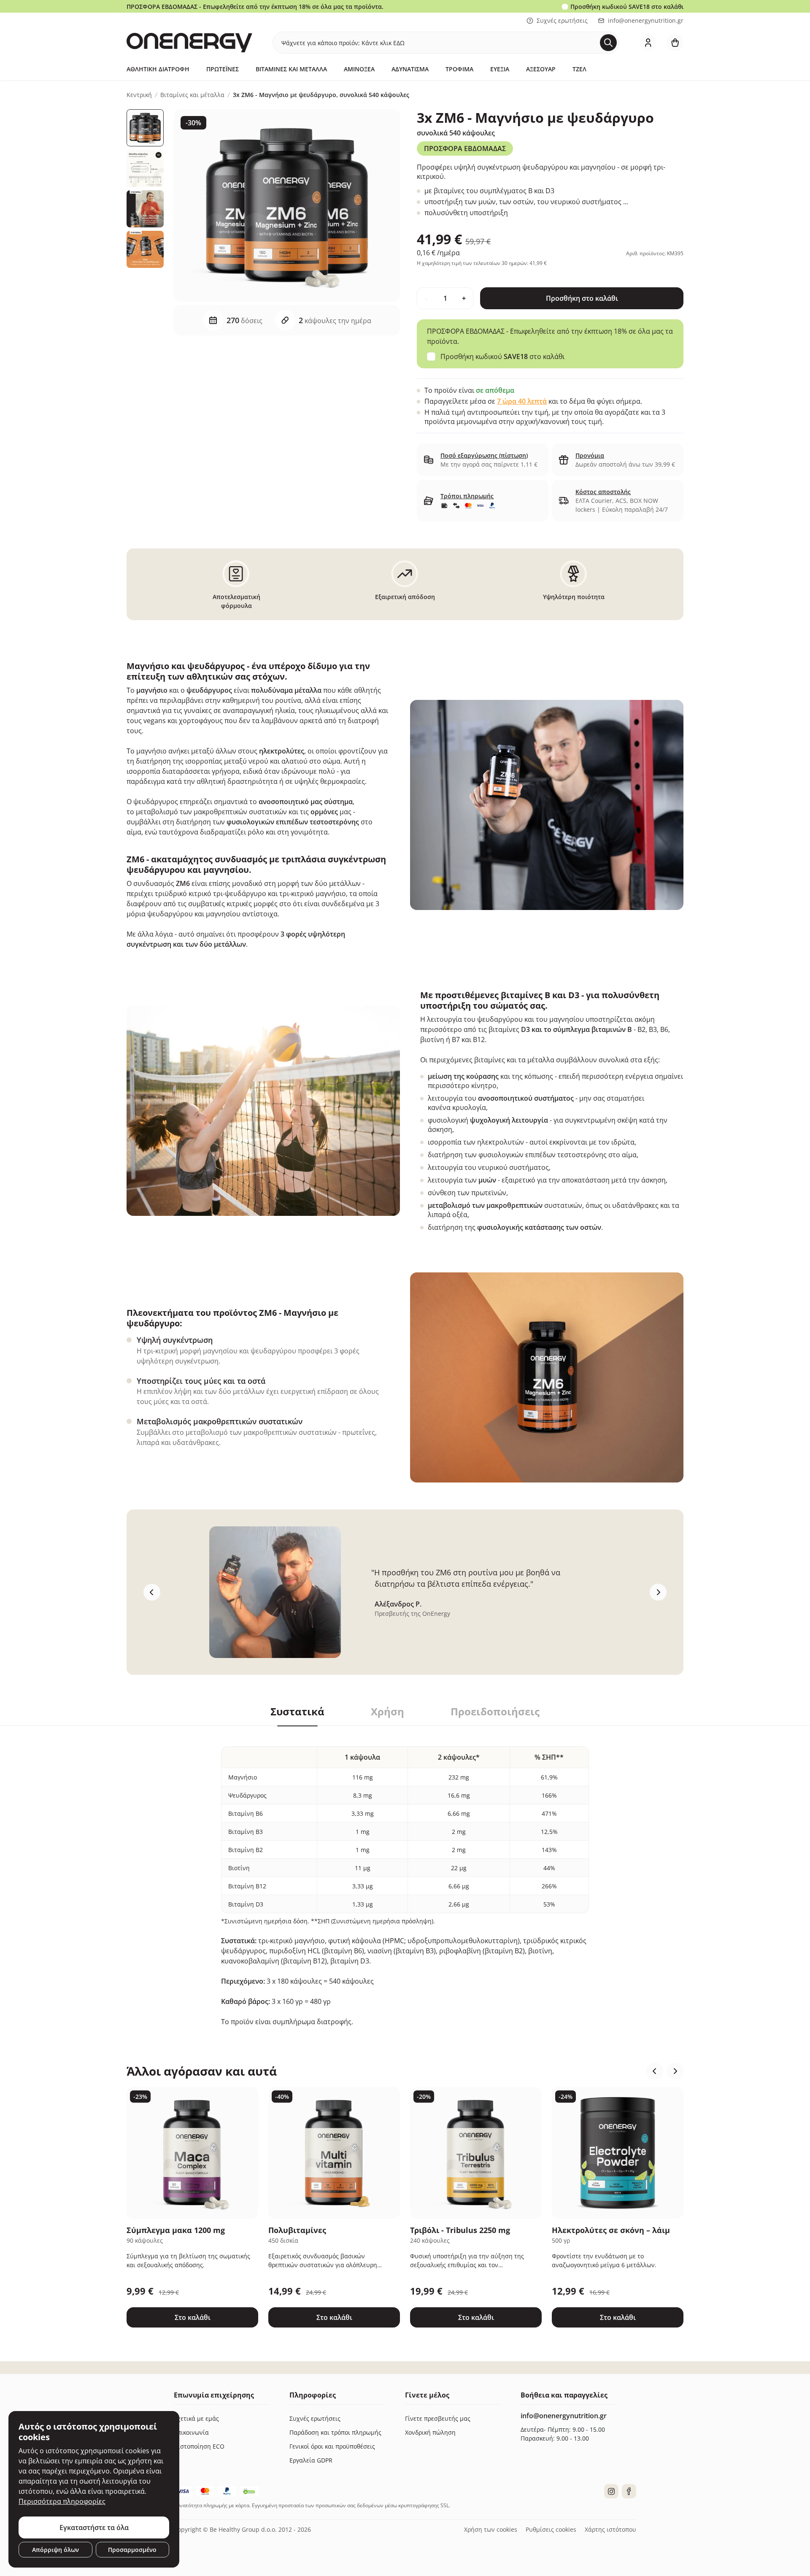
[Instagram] (611, 2491)
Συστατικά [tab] (297, 1712)
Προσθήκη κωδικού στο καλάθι (627, 7)
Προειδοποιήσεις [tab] (495, 1712)
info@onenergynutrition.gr (646, 20)
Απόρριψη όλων (55, 2550)
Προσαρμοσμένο (132, 2550)
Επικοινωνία (191, 2432)
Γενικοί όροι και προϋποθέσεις (332, 2446)
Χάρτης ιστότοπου (610, 2529)
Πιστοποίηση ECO (199, 2446)
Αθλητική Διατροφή (158, 69)
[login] (648, 43)
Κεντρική (139, 95)
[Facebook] (629, 2491)
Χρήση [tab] (387, 1712)
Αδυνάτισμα (410, 69)
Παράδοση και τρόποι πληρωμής (335, 2432)
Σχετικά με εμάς (196, 2418)
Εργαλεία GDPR (311, 2460)
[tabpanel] (405, 1876)
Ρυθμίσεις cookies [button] (551, 2529)
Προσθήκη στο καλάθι (582, 298)
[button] (655, 2071)
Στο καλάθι (193, 2317)
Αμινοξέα (359, 69)
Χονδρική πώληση (430, 2432)
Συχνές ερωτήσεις (562, 20)
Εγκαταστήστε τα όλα (94, 2527)
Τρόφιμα (459, 69)
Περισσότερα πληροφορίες (62, 2501)
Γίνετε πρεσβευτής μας (438, 2418)
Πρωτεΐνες (223, 69)
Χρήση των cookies (491, 2529)
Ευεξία (500, 69)
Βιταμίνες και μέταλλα (291, 69)
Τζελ (579, 69)
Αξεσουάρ (541, 69)
